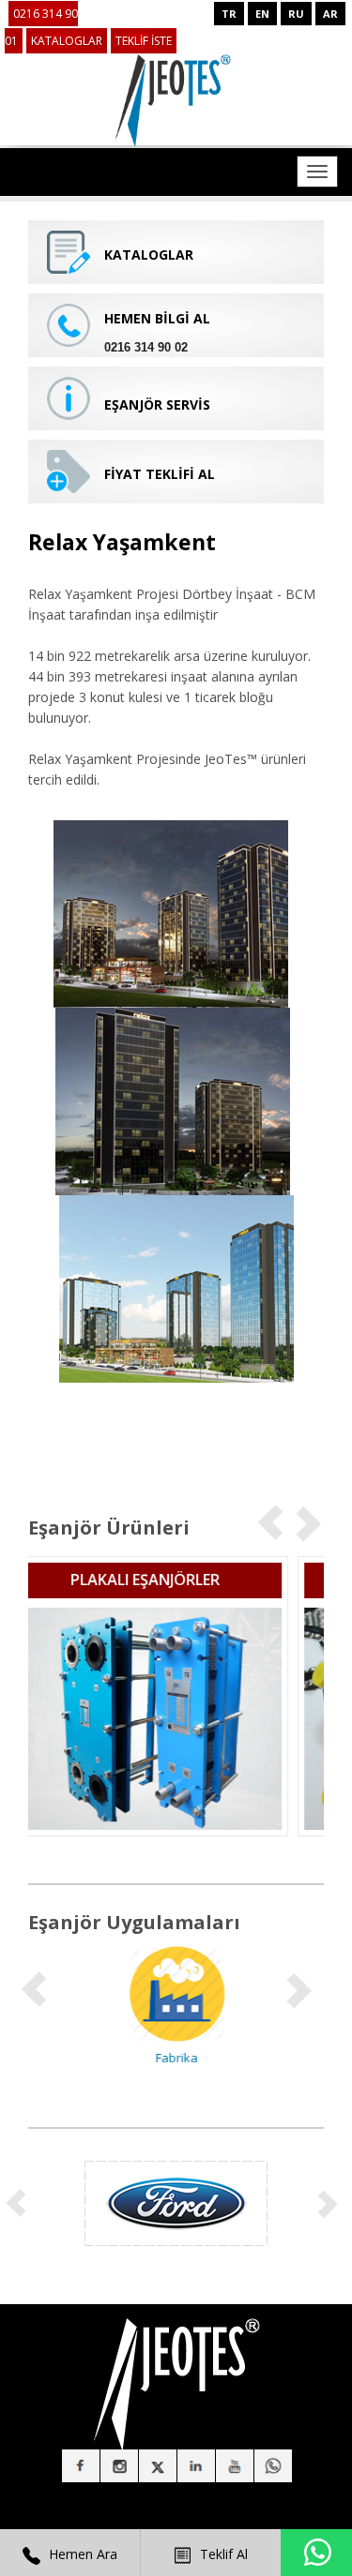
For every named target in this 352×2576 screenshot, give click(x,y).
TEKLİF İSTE (144, 41)
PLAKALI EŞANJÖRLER (176, 1580)
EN (262, 14)
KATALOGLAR (67, 41)
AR (330, 14)
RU (296, 14)
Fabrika (176, 2058)
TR (229, 14)
